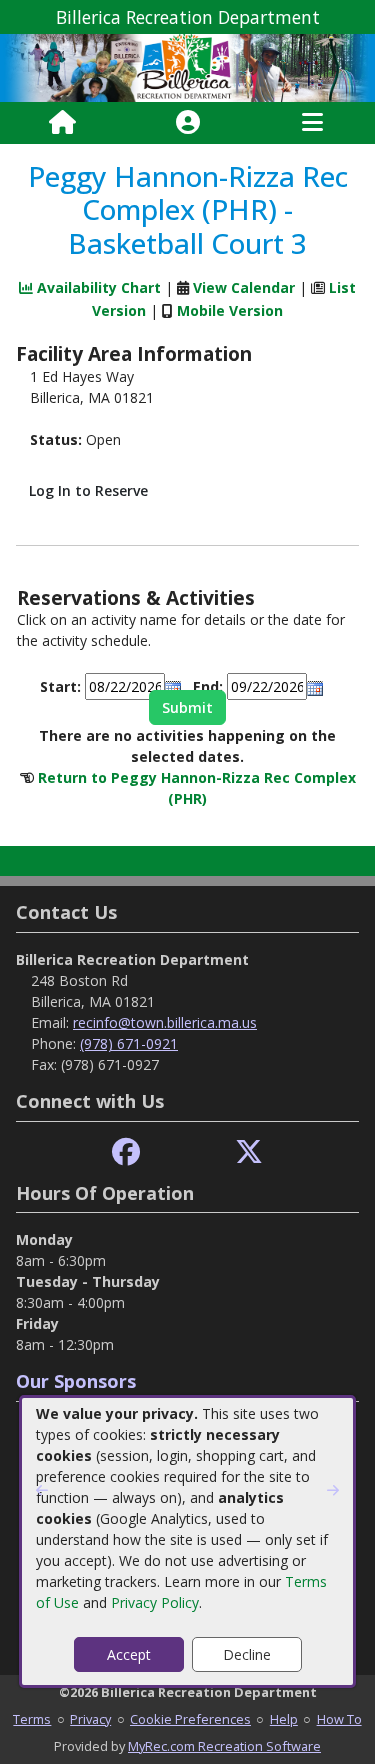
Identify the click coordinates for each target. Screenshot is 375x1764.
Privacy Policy (155, 1602)
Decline (247, 1654)
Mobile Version (230, 310)
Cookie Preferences (190, 1719)
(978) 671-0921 (129, 1043)
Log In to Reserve (88, 490)
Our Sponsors (76, 1381)
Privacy (90, 1719)
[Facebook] (126, 1152)
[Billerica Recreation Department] (187, 66)
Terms (32, 1719)
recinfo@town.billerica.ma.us (165, 1022)
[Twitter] (249, 1152)
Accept (129, 1654)
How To (339, 1719)
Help (284, 1719)
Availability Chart (97, 287)
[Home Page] (62, 123)
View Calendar (244, 287)
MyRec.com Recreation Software (224, 1746)
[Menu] (312, 123)
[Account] (188, 123)
